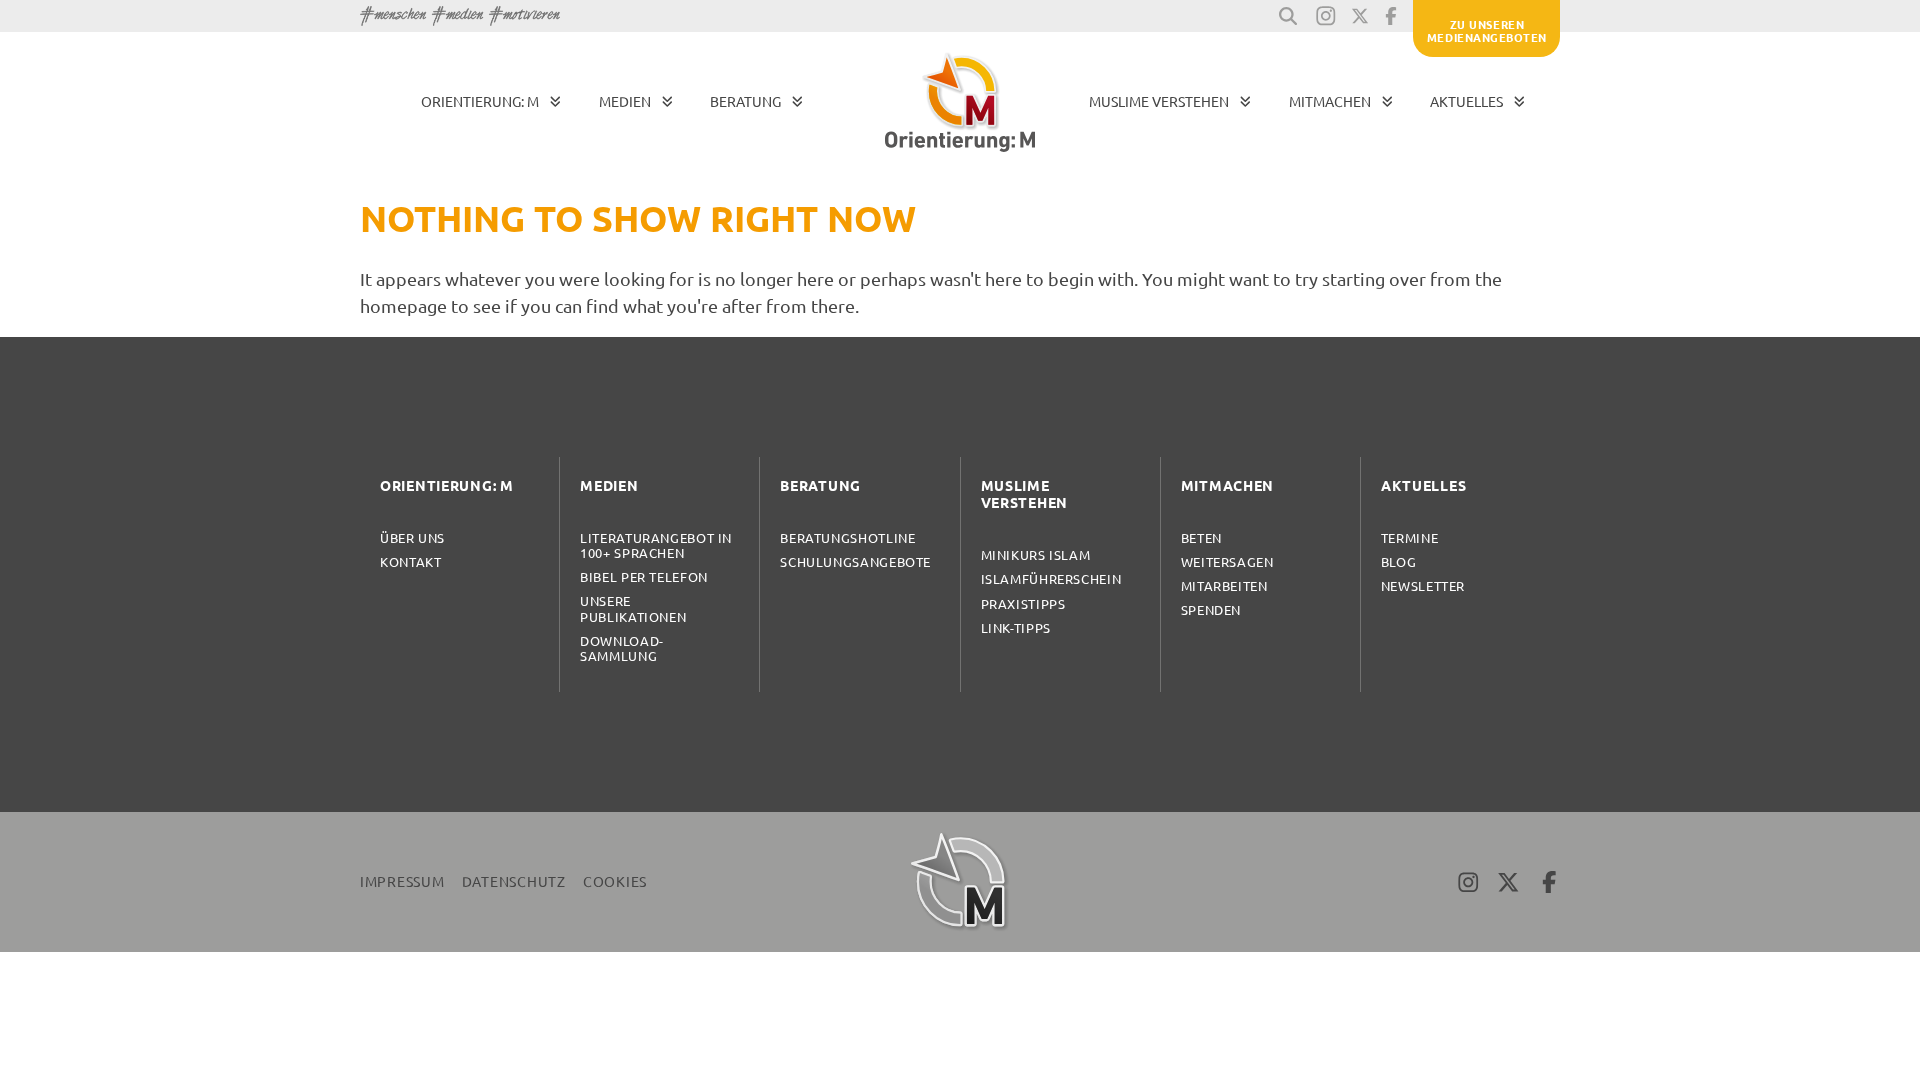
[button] (1288, 16)
